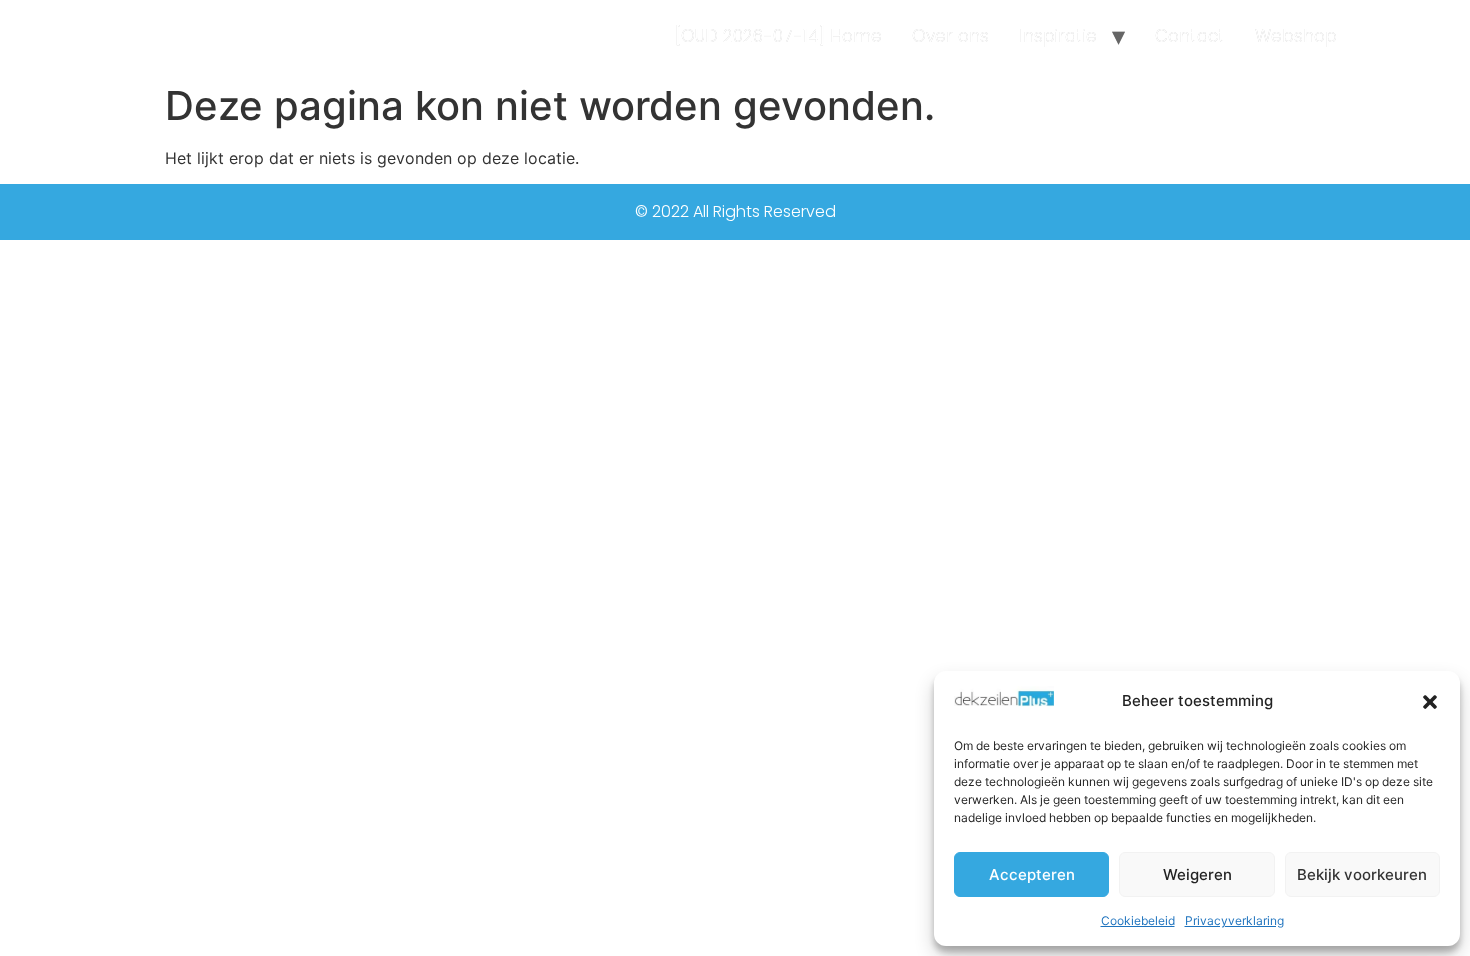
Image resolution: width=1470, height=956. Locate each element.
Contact (1190, 36)
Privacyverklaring (1234, 920)
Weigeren (1197, 874)
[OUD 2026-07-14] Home (778, 36)
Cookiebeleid (1138, 920)
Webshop (1296, 36)
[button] (1430, 702)
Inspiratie (1058, 36)
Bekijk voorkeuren (1362, 874)
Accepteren (1032, 874)
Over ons (950, 36)
